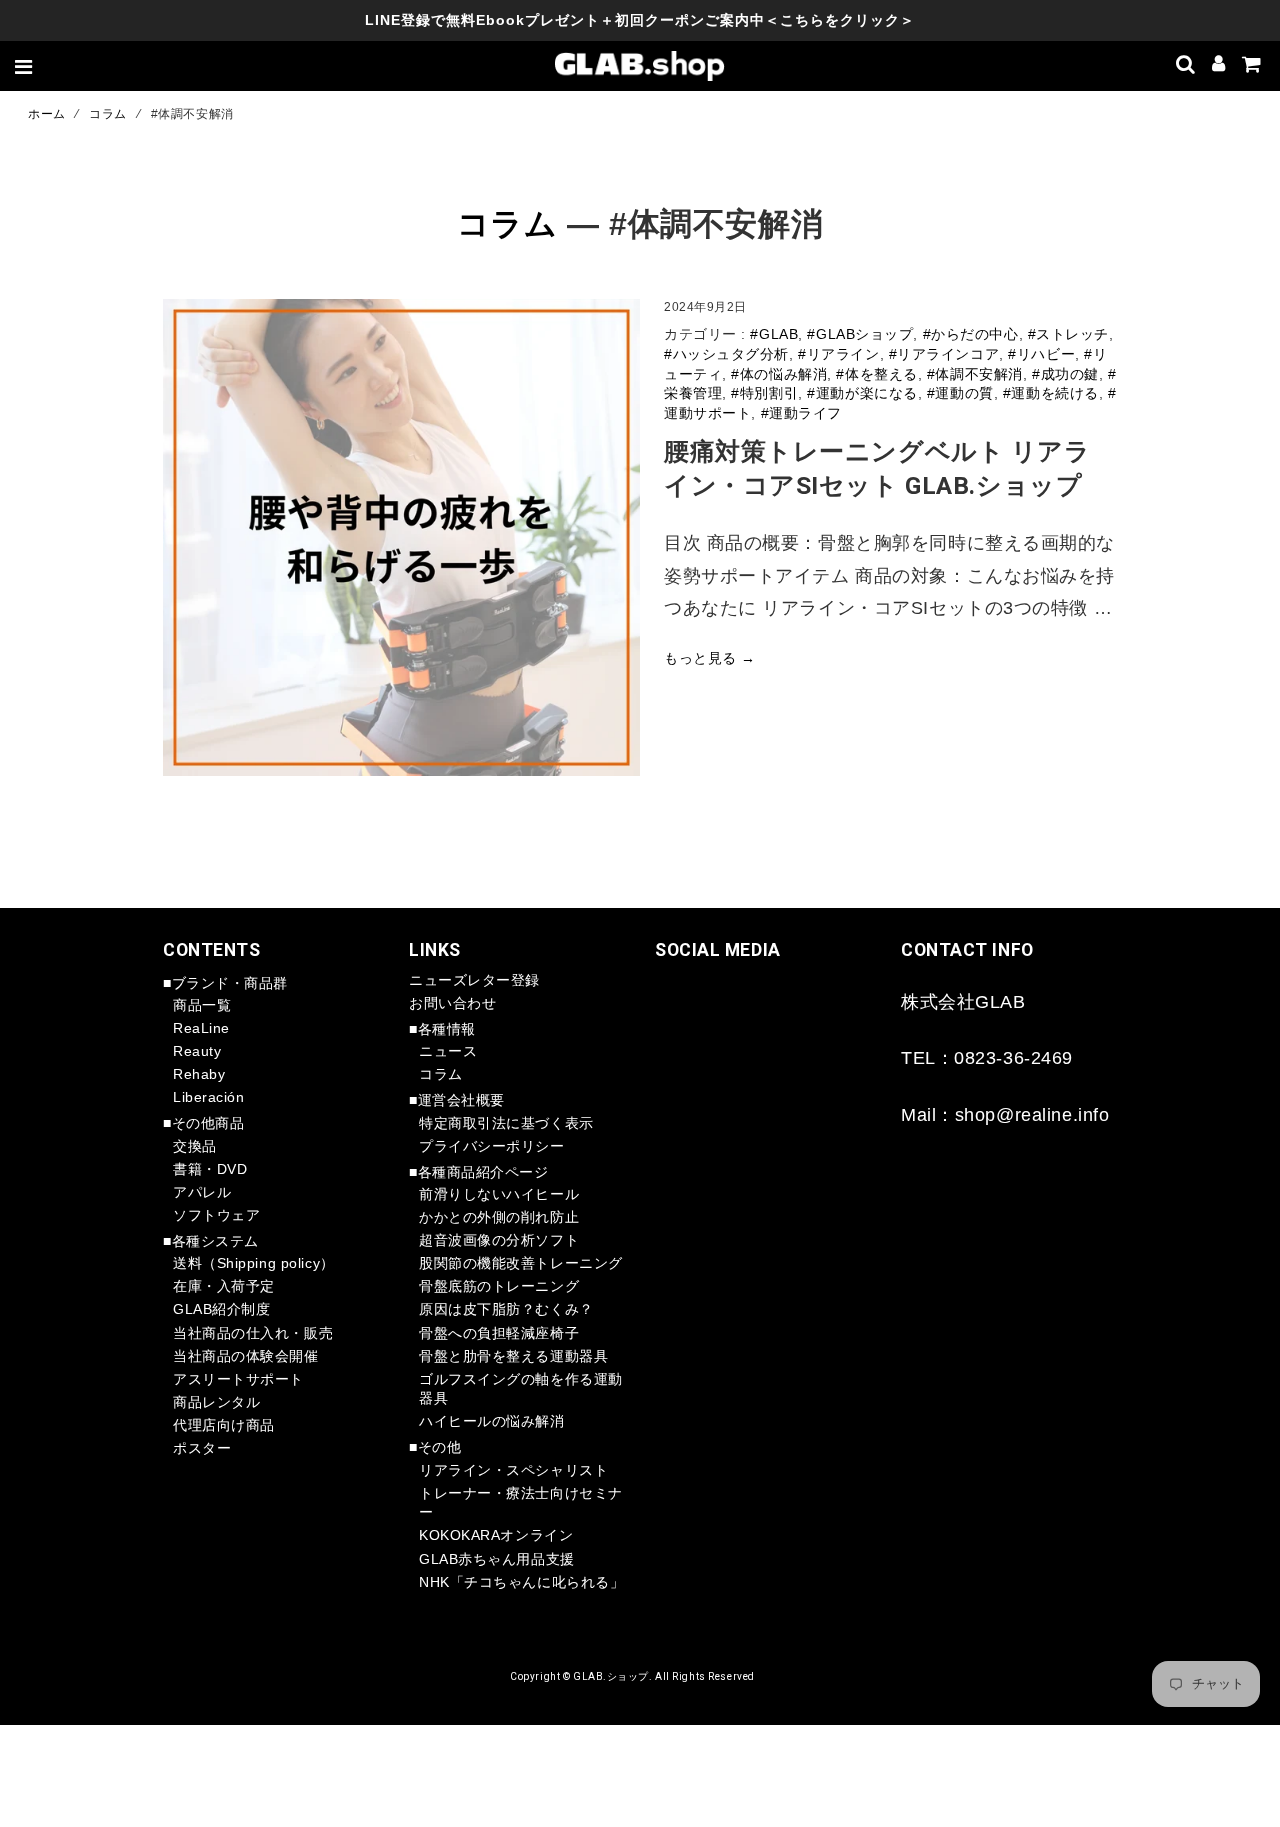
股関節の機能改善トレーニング (521, 1263)
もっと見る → (710, 658)
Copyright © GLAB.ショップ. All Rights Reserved (632, 1676)
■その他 (435, 1447)
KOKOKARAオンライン (496, 1535)
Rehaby (199, 1074)
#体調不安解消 (975, 374)
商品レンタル (216, 1402)
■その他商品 (203, 1123)
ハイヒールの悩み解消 (492, 1421)
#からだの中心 (971, 334)
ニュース (448, 1051)
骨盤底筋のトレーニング (499, 1286)
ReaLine (201, 1028)
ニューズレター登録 (474, 980)
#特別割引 (764, 393)
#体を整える (876, 374)
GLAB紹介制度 (221, 1309)
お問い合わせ (452, 1003)
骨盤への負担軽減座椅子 (499, 1333)
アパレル (202, 1192)
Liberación (209, 1097)
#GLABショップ (860, 334)
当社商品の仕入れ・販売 (253, 1333)
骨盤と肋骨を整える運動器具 (513, 1356)
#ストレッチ (1068, 334)
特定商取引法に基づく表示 (506, 1123)
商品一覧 (202, 1005)
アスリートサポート (238, 1379)
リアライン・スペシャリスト (513, 1470)
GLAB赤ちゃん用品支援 (497, 1559)
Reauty (197, 1051)
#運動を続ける (1051, 393)
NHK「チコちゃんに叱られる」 (521, 1582)
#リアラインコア (944, 354)
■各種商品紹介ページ (479, 1172)
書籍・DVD (210, 1169)
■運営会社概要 (457, 1100)
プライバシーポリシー (492, 1146)
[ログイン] (1219, 66)
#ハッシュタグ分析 (726, 354)
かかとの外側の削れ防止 (499, 1217)
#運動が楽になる (862, 393)
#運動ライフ (801, 413)
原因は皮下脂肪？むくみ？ (506, 1309)
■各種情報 (442, 1029)
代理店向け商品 (224, 1425)
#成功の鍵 (1065, 374)
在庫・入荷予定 (224, 1286)
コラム (108, 114)
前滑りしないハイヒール (499, 1194)
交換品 (195, 1146)
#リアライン (838, 354)
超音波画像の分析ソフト (499, 1240)
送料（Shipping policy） (254, 1263)
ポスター (202, 1448)
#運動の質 (960, 393)
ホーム (47, 114)
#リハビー (1041, 354)
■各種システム (211, 1241)
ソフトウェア (216, 1215)
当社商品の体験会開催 (246, 1356)
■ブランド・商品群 (225, 983)
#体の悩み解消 (779, 374)
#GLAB (774, 334)
